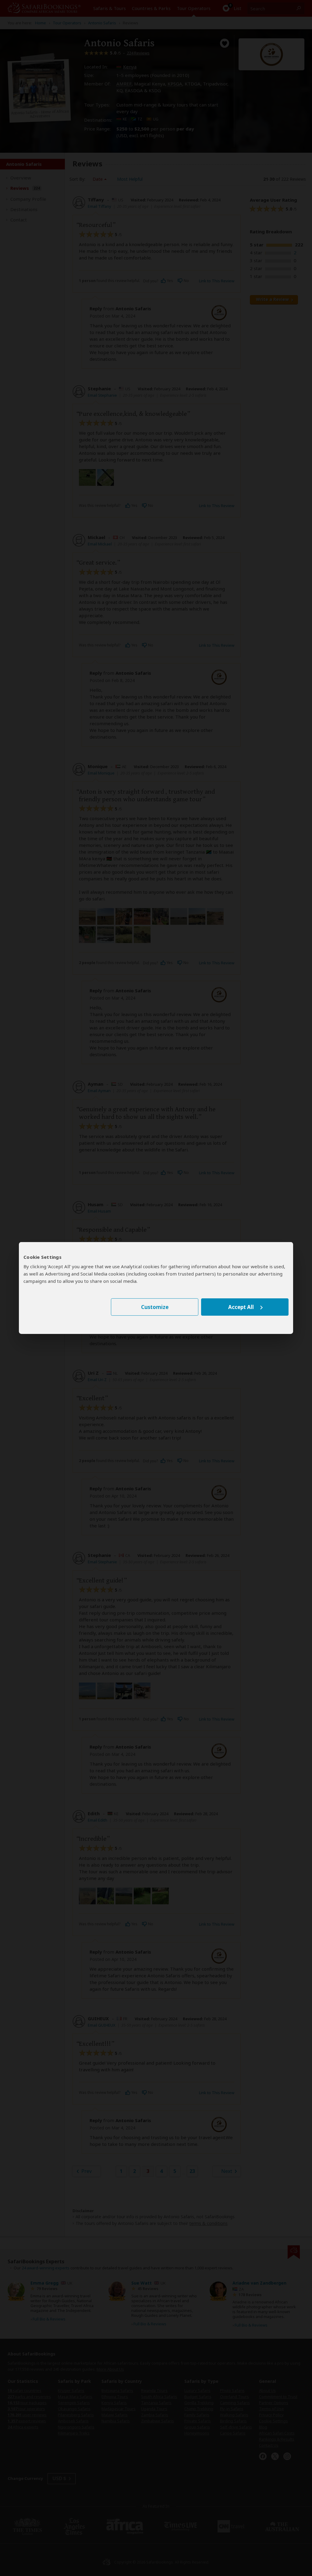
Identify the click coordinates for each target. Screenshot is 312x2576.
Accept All (241, 1307)
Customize (155, 1307)
